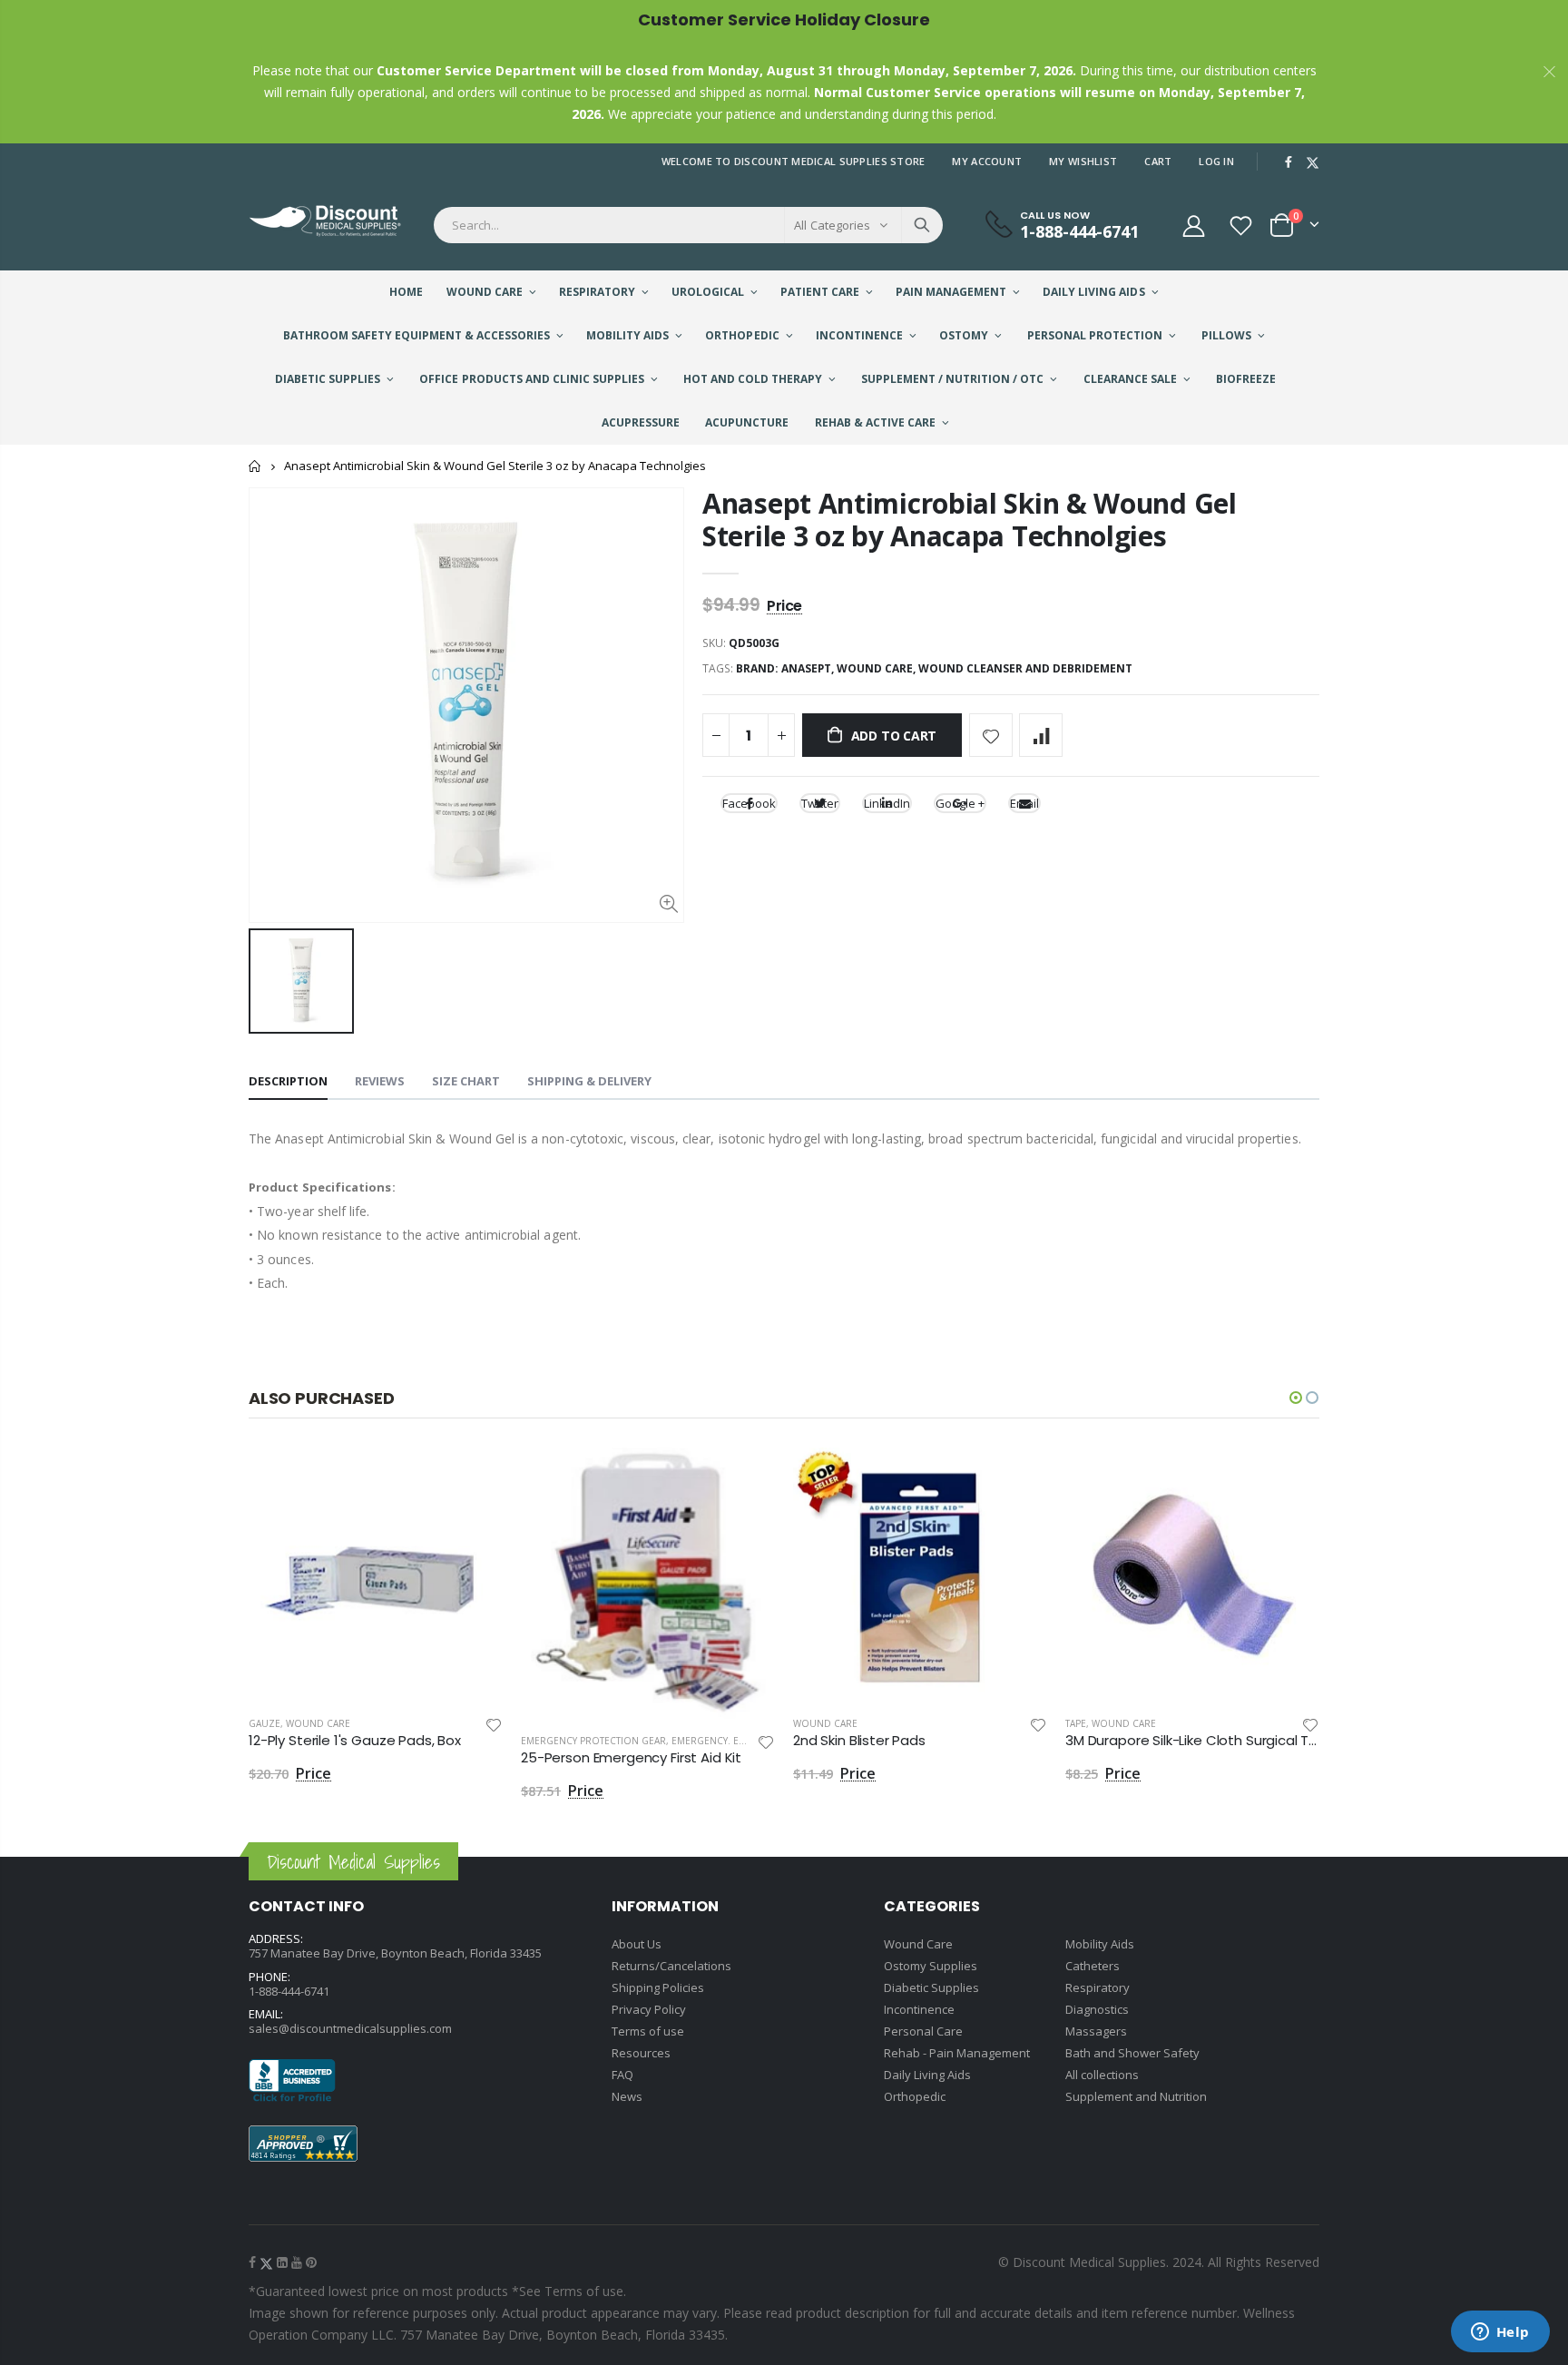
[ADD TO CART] (473, 1477)
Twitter (820, 803)
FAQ (622, 2075)
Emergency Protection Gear (593, 1741)
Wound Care (318, 1723)
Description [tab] (288, 1081)
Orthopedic (915, 2096)
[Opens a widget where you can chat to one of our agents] (1500, 2333)
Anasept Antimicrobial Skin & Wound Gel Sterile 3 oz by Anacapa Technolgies (970, 520)
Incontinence (919, 2009)
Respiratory (1098, 1987)
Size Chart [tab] (466, 1081)
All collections (1102, 2075)
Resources (641, 2053)
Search (922, 225)
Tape (1076, 1723)
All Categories (832, 225)
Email (1024, 803)
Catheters (1093, 1966)
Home (255, 466)
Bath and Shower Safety (1132, 2053)
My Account (987, 161)
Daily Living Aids (927, 2075)
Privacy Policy (649, 2009)
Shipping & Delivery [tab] (589, 1081)
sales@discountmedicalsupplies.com (350, 2028)
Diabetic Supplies (931, 1987)
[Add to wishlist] (991, 735)
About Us (637, 1944)
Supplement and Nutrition (1136, 2096)
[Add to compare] (1041, 735)
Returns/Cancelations (671, 1966)
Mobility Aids (1100, 1944)
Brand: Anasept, (786, 668)
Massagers (1096, 2031)
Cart (1158, 161)
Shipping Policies (658, 1987)
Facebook (749, 803)
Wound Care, (877, 668)
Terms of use (648, 2031)
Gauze (265, 1723)
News (627, 2096)
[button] (1296, 1398)
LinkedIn (887, 803)
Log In (1216, 161)
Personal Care (923, 2031)
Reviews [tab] (380, 1081)
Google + (960, 803)
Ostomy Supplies (931, 1966)
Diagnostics (1097, 2009)
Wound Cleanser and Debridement (1025, 668)
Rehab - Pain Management (957, 2053)
